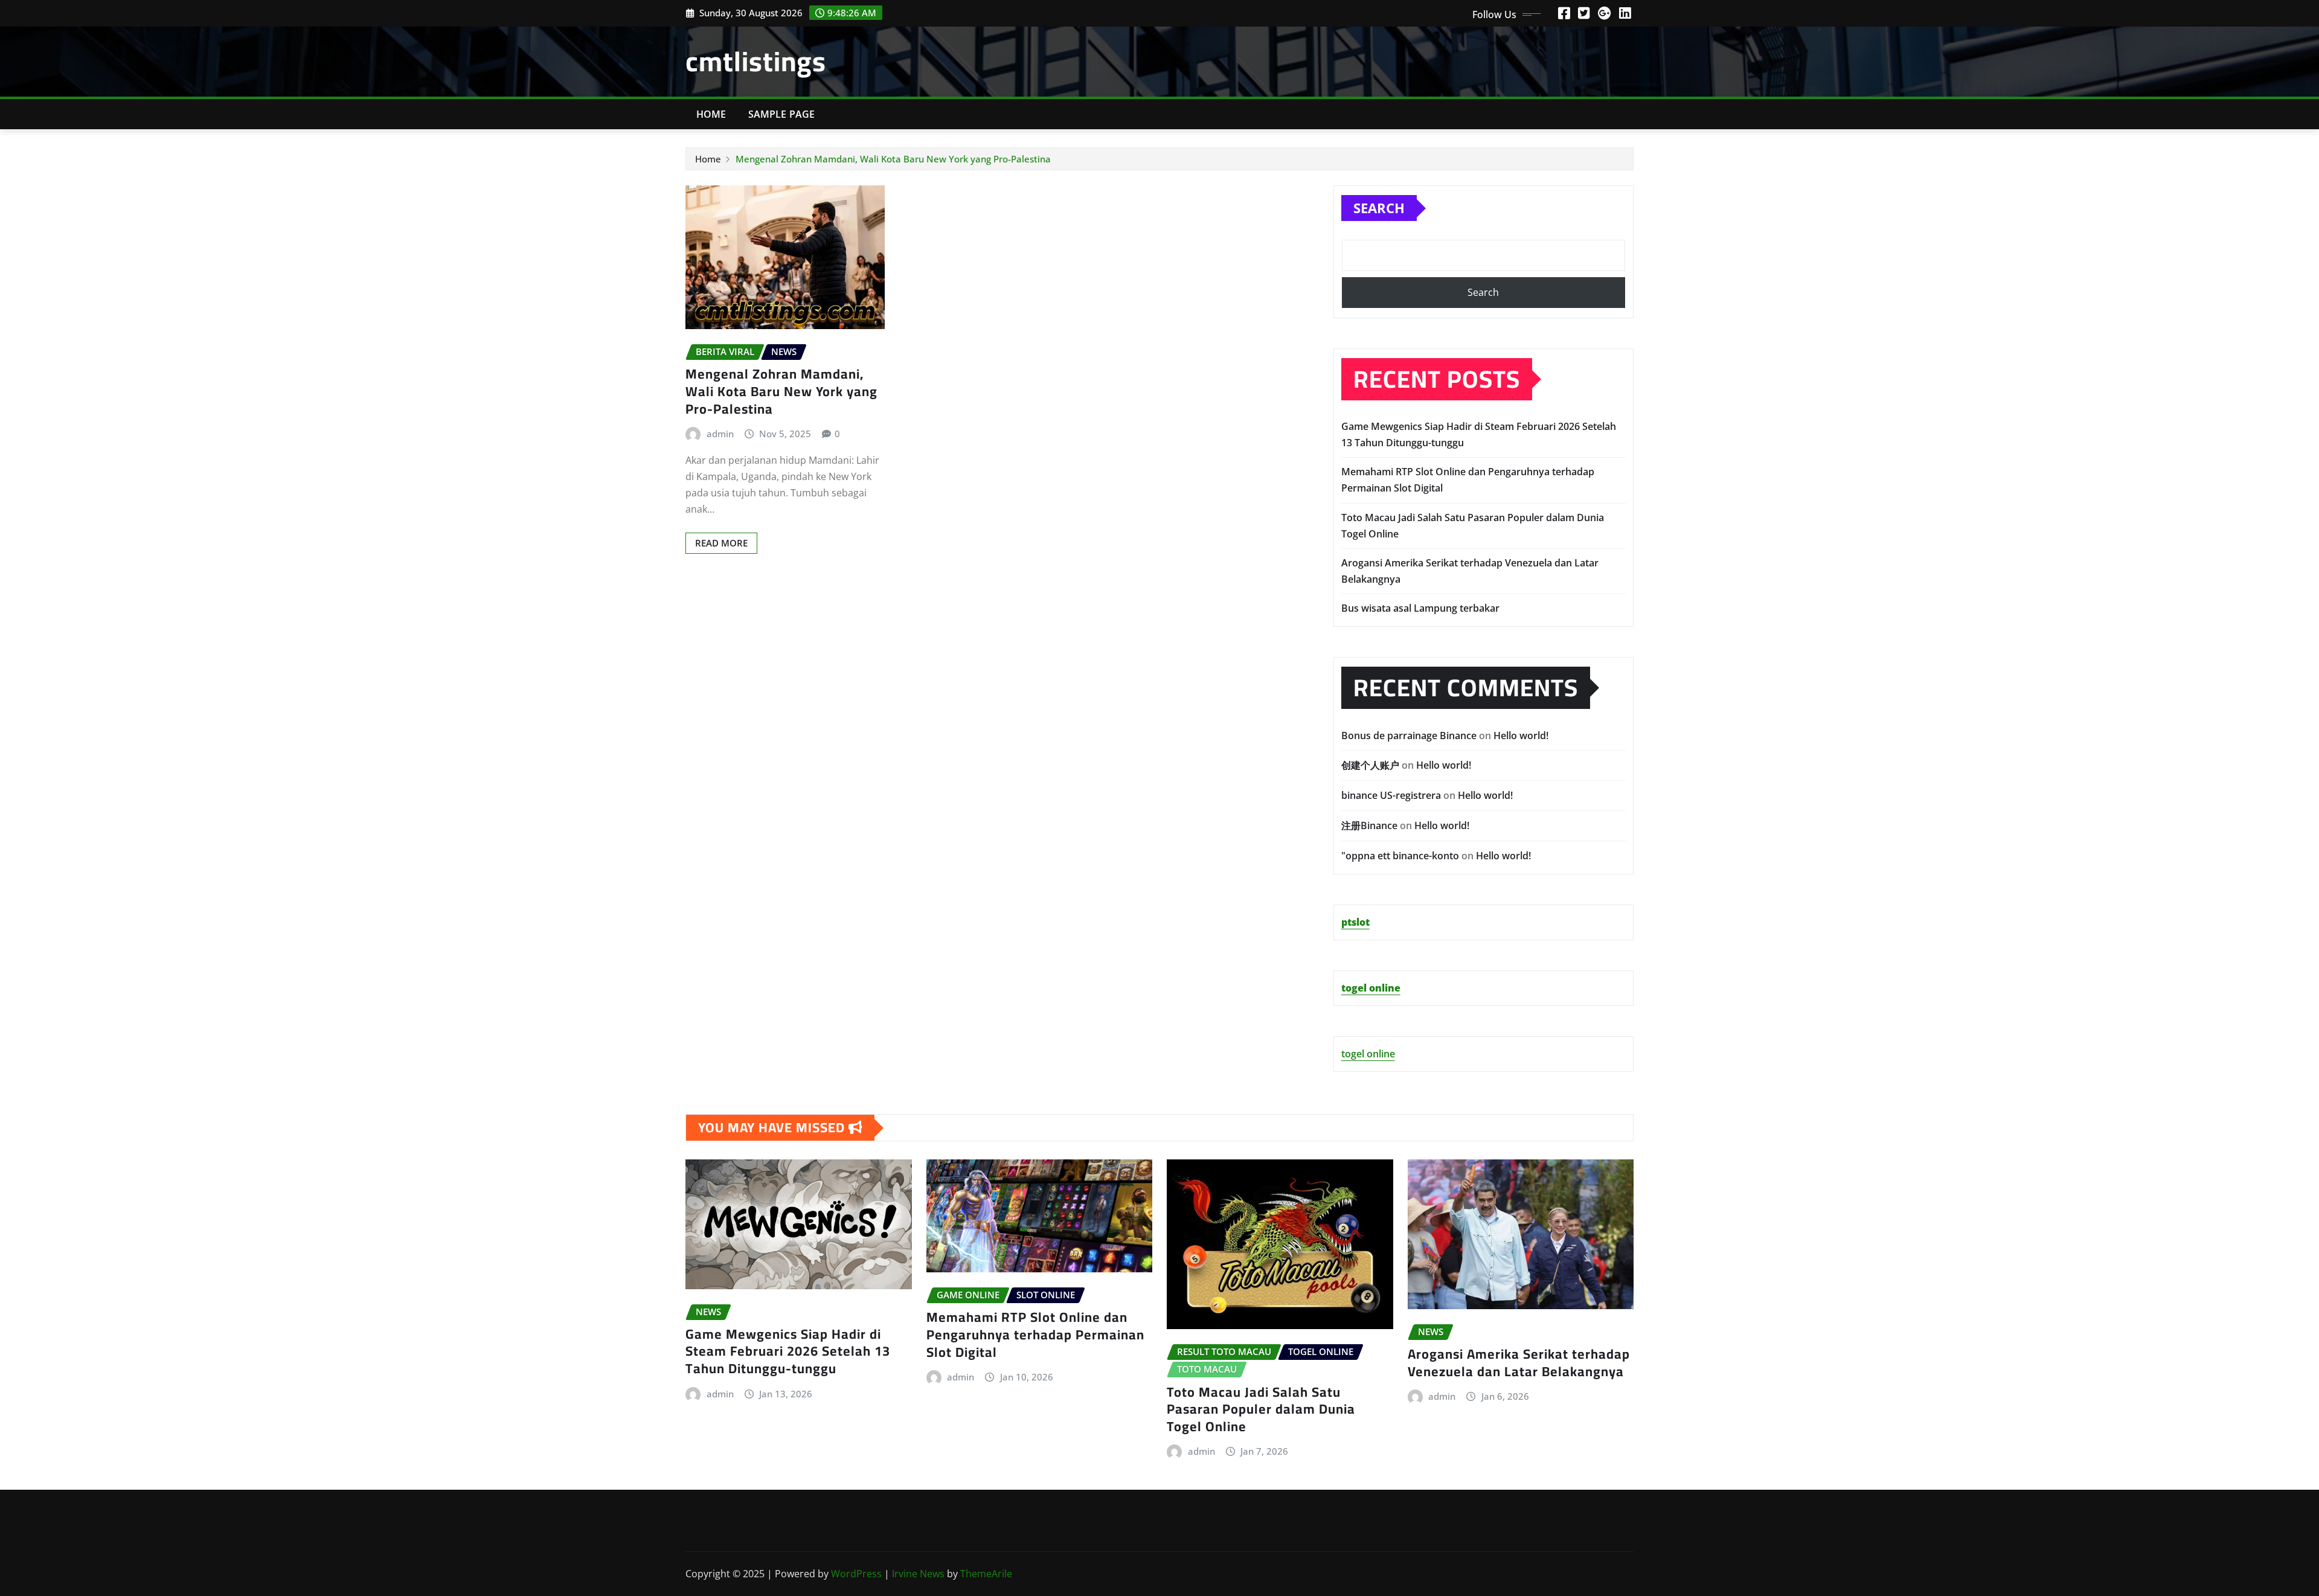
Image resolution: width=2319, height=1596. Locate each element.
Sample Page (782, 114)
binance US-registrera (1391, 795)
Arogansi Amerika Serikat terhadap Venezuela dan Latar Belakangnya (1519, 1363)
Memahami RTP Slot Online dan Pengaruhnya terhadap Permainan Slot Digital (1035, 1334)
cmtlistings (756, 61)
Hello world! (1521, 736)
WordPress (856, 1574)
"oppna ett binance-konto (1400, 856)
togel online (1368, 1054)
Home (711, 114)
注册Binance (1369, 825)
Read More (721, 543)
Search (1379, 208)
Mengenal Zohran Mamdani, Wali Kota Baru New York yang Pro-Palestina (893, 159)
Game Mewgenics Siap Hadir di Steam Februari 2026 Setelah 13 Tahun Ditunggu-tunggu (788, 1351)
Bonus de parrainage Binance (1409, 736)
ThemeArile (986, 1574)
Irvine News (918, 1574)
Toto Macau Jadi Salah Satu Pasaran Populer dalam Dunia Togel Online (1261, 1409)
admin (720, 434)
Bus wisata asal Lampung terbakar (1420, 608)
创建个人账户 (1370, 765)
